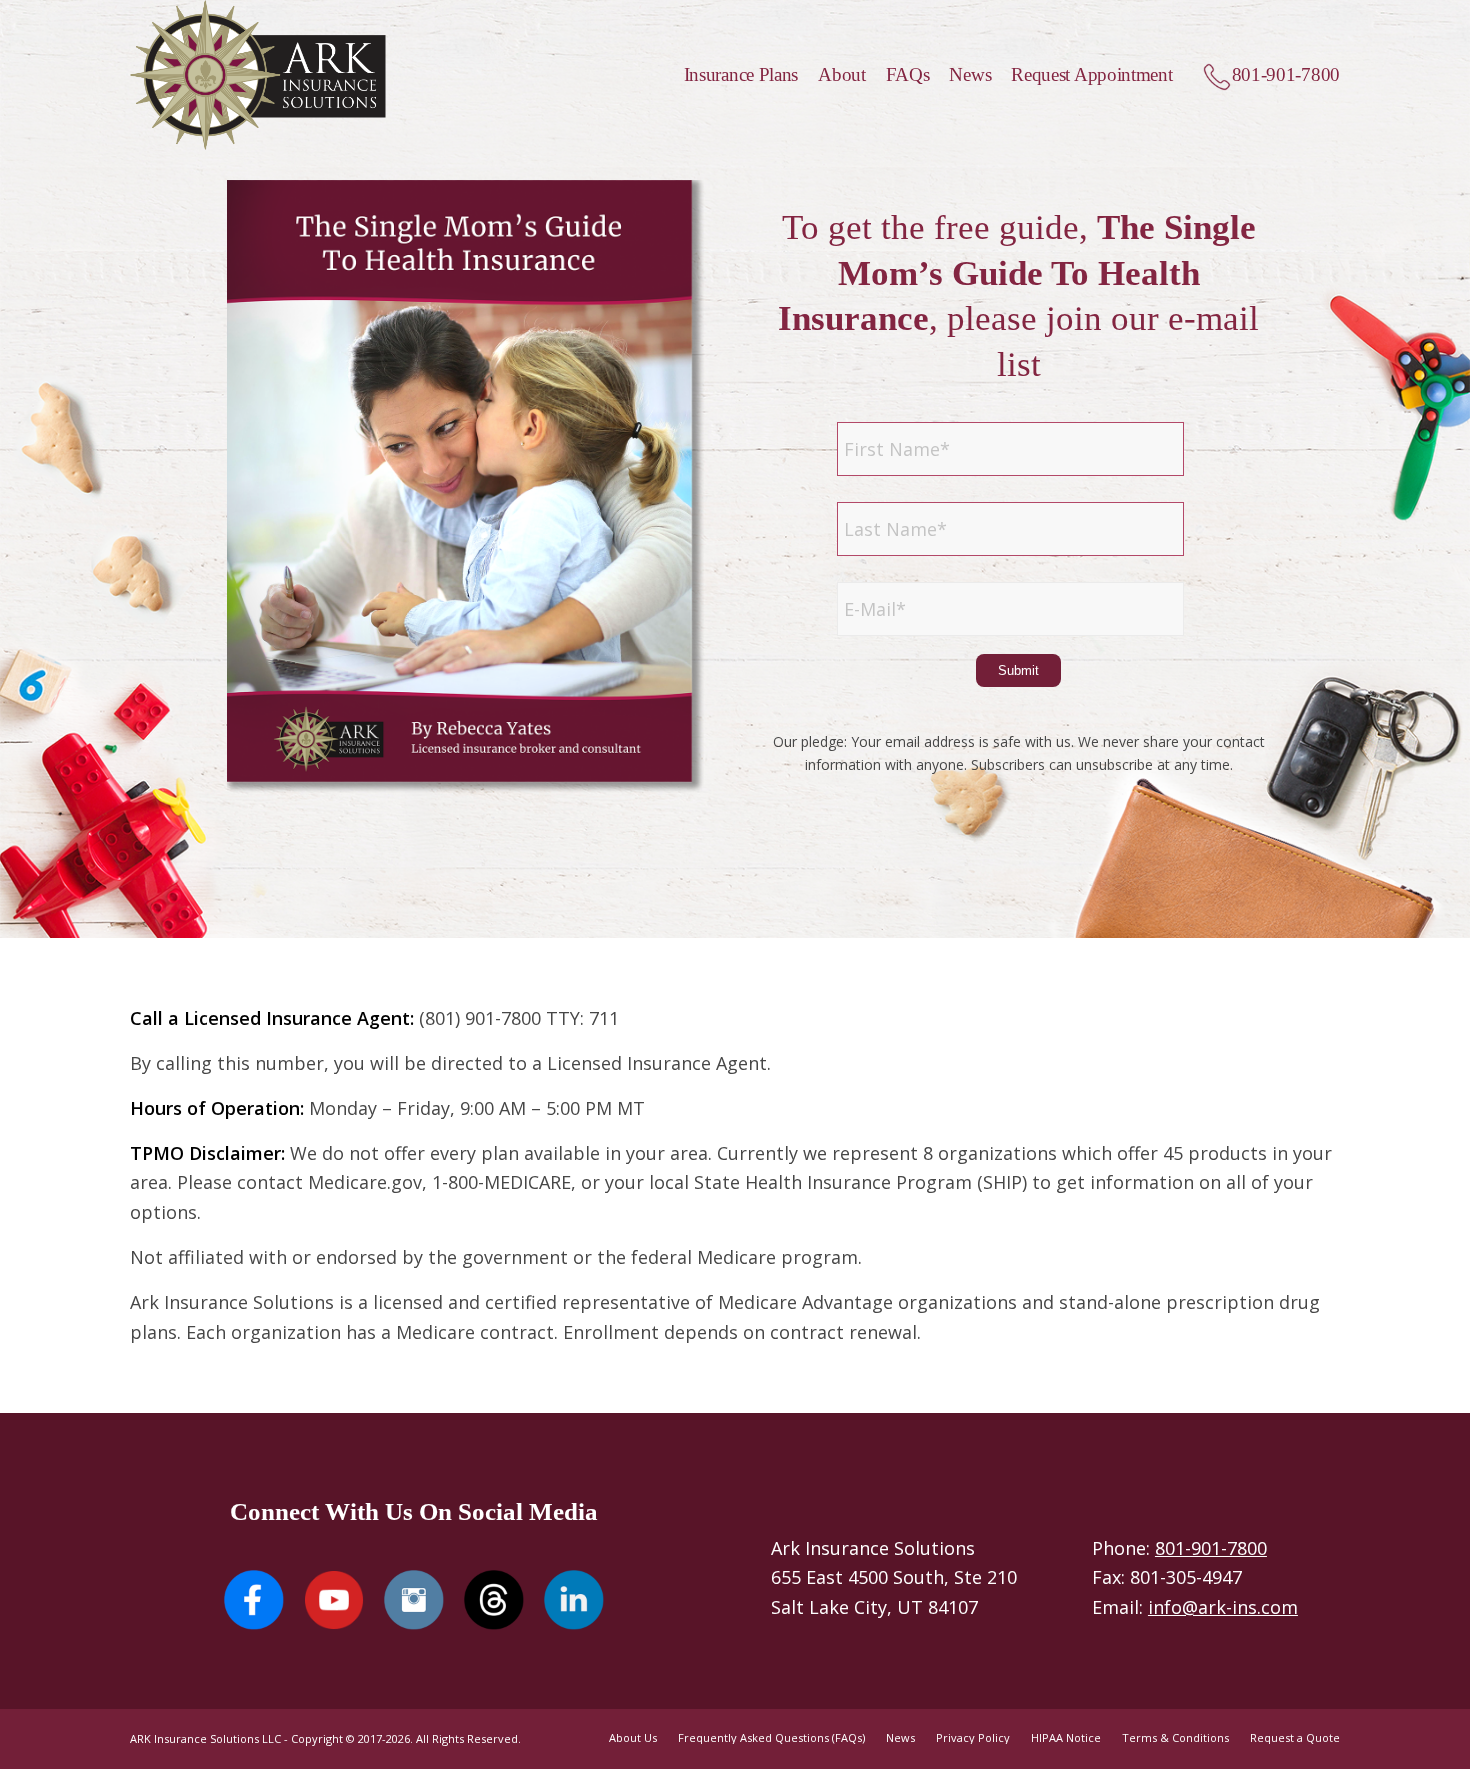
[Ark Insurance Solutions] (258, 75)
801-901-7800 (1211, 1548)
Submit (1018, 670)
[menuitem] (731, 75)
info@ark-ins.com (1223, 1607)
